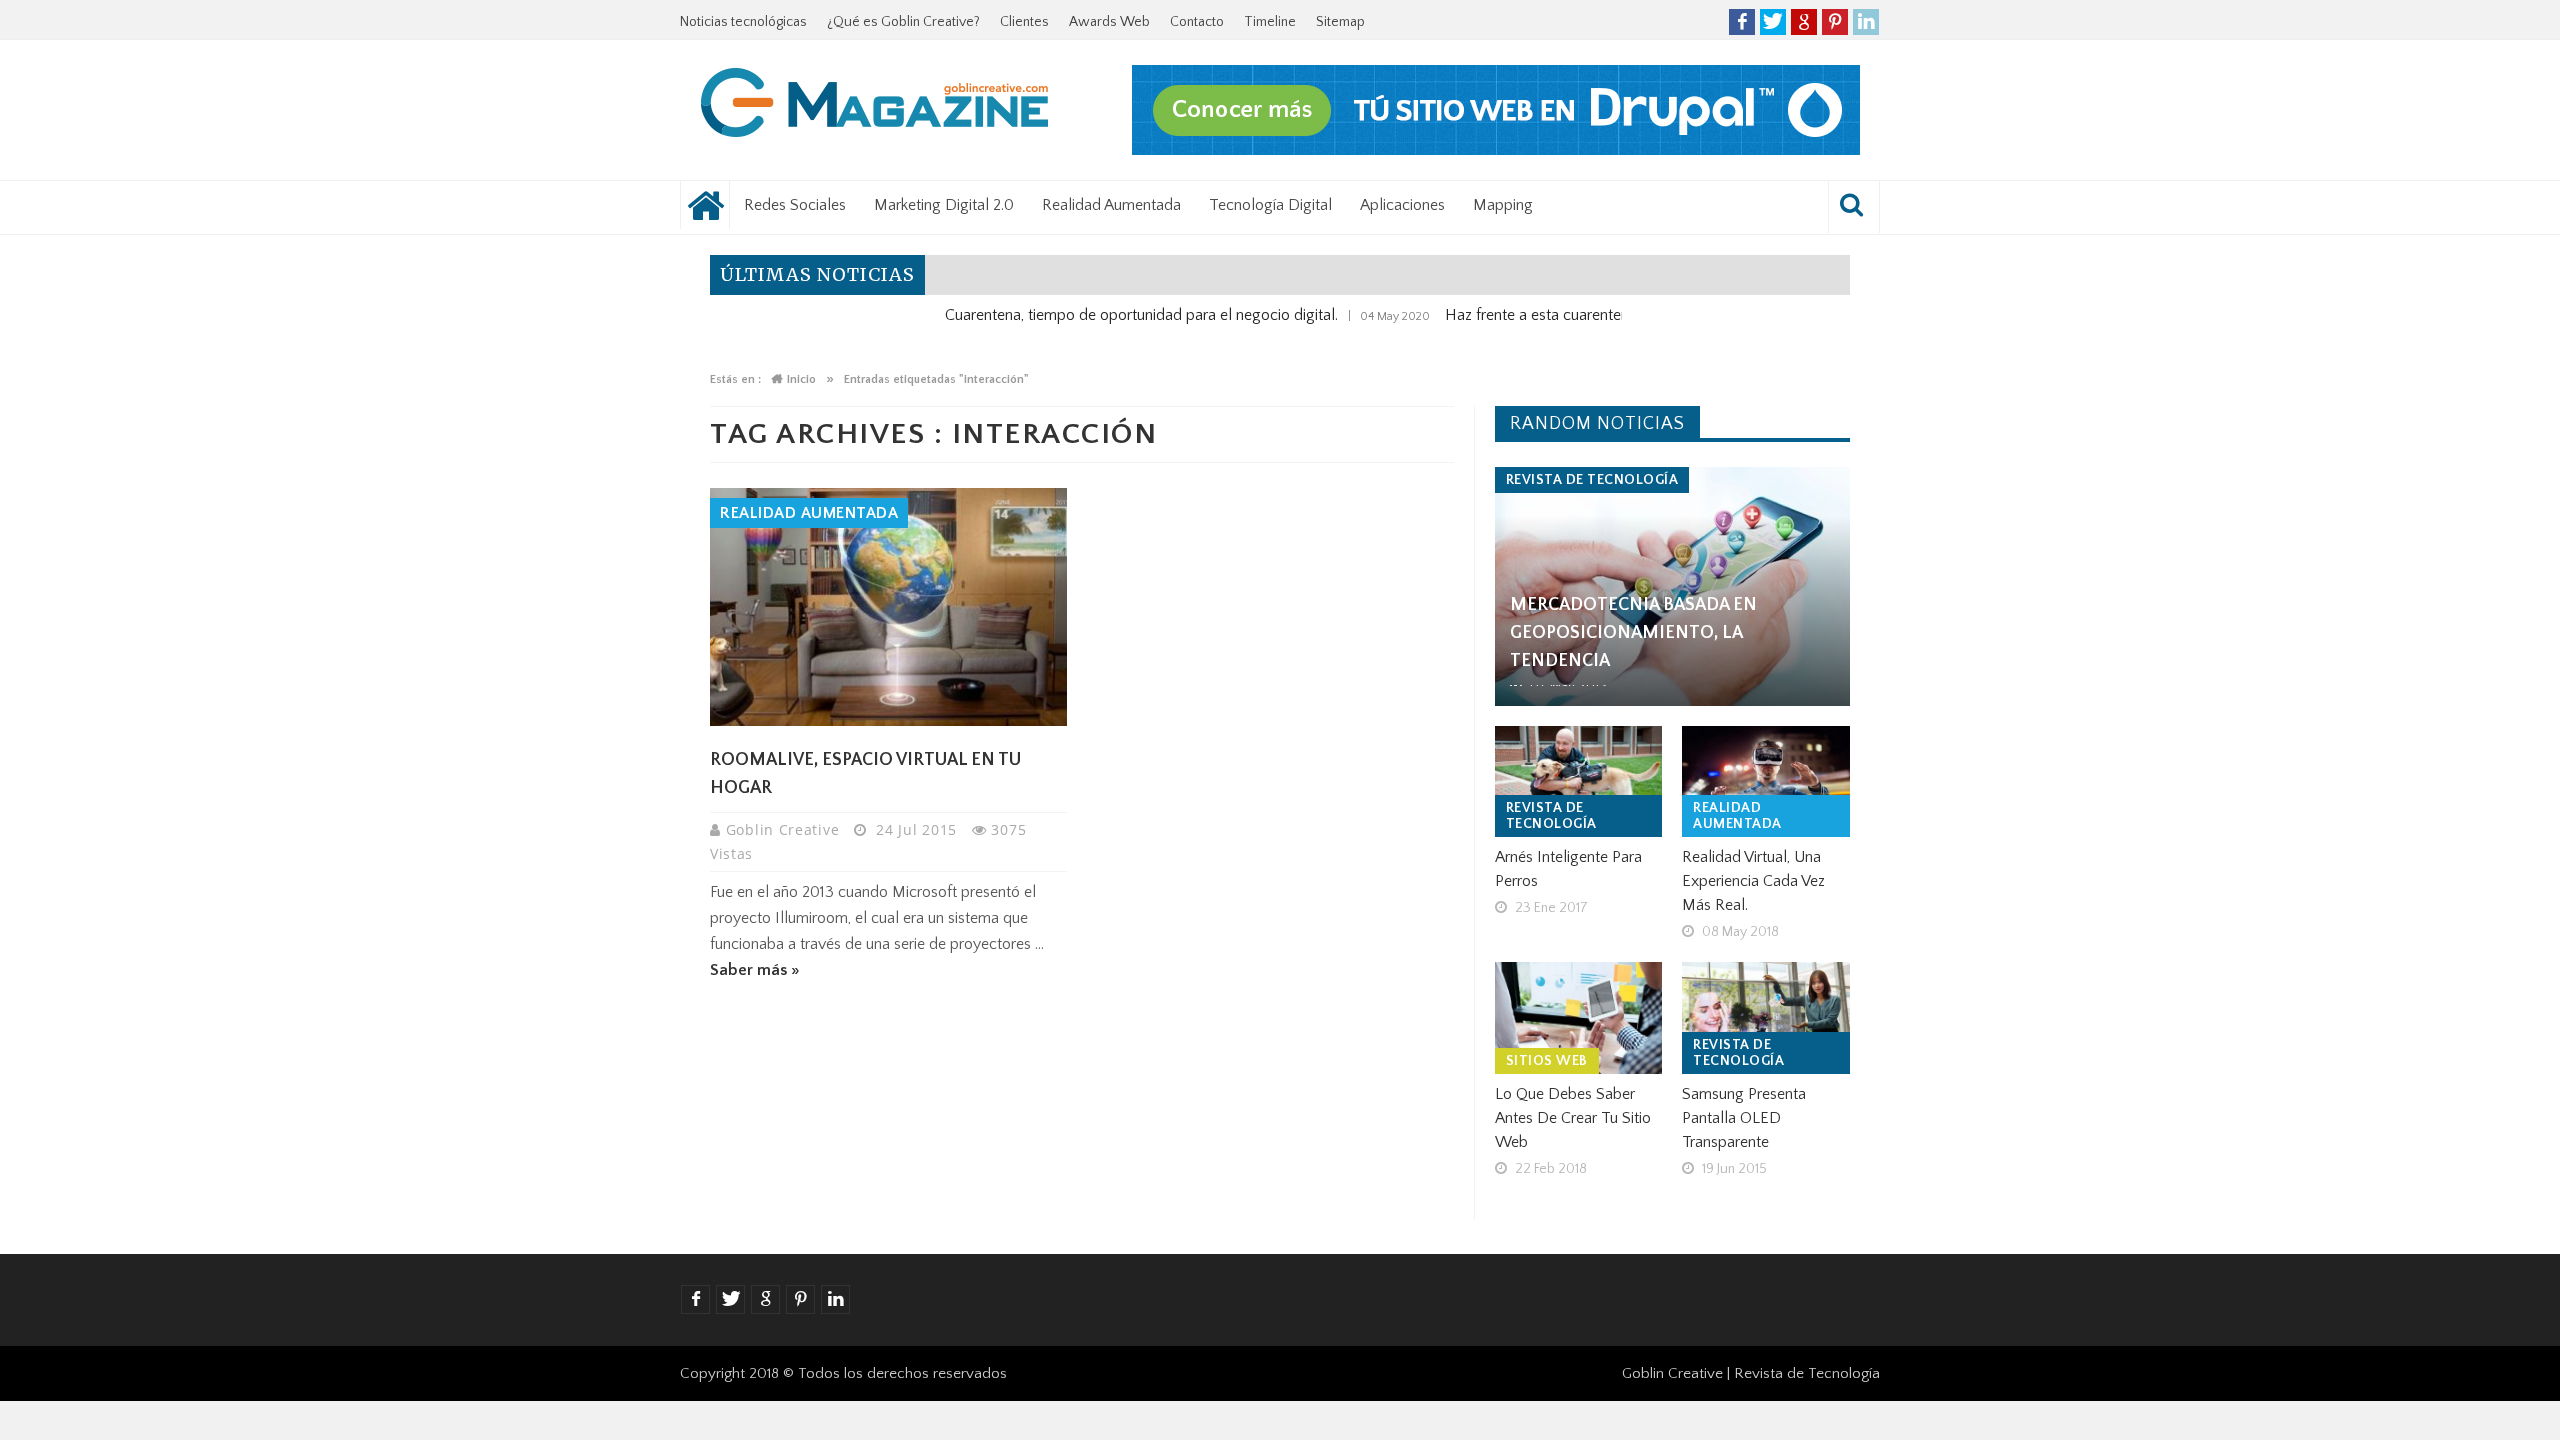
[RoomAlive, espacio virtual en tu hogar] (888, 607)
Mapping (1503, 205)
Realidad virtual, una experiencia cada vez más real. (1753, 881)
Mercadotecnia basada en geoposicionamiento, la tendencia (1633, 633)
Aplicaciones (1402, 205)
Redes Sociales (795, 205)
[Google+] (1804, 22)
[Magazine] (875, 105)
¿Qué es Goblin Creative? (903, 22)
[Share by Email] (951, 677)
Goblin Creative (785, 829)
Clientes (1024, 22)
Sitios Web (1547, 1061)
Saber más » (755, 970)
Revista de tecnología (1592, 480)
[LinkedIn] (1866, 22)
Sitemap (1340, 22)
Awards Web (1109, 22)
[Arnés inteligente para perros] (1579, 782)
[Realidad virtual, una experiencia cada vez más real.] (1766, 782)
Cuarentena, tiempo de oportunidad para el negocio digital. (1091, 315)
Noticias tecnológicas (743, 22)
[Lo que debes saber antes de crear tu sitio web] (1579, 1018)
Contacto (1197, 22)
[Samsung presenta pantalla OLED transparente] (1766, 1018)
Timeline (1270, 22)
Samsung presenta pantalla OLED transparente (1744, 1118)
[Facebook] (1742, 22)
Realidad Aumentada (1111, 205)
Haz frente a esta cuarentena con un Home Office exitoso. (1589, 315)
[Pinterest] (1835, 22)
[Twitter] (1773, 22)
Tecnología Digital (1270, 205)
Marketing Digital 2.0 (944, 205)
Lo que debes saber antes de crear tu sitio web (1573, 1118)
